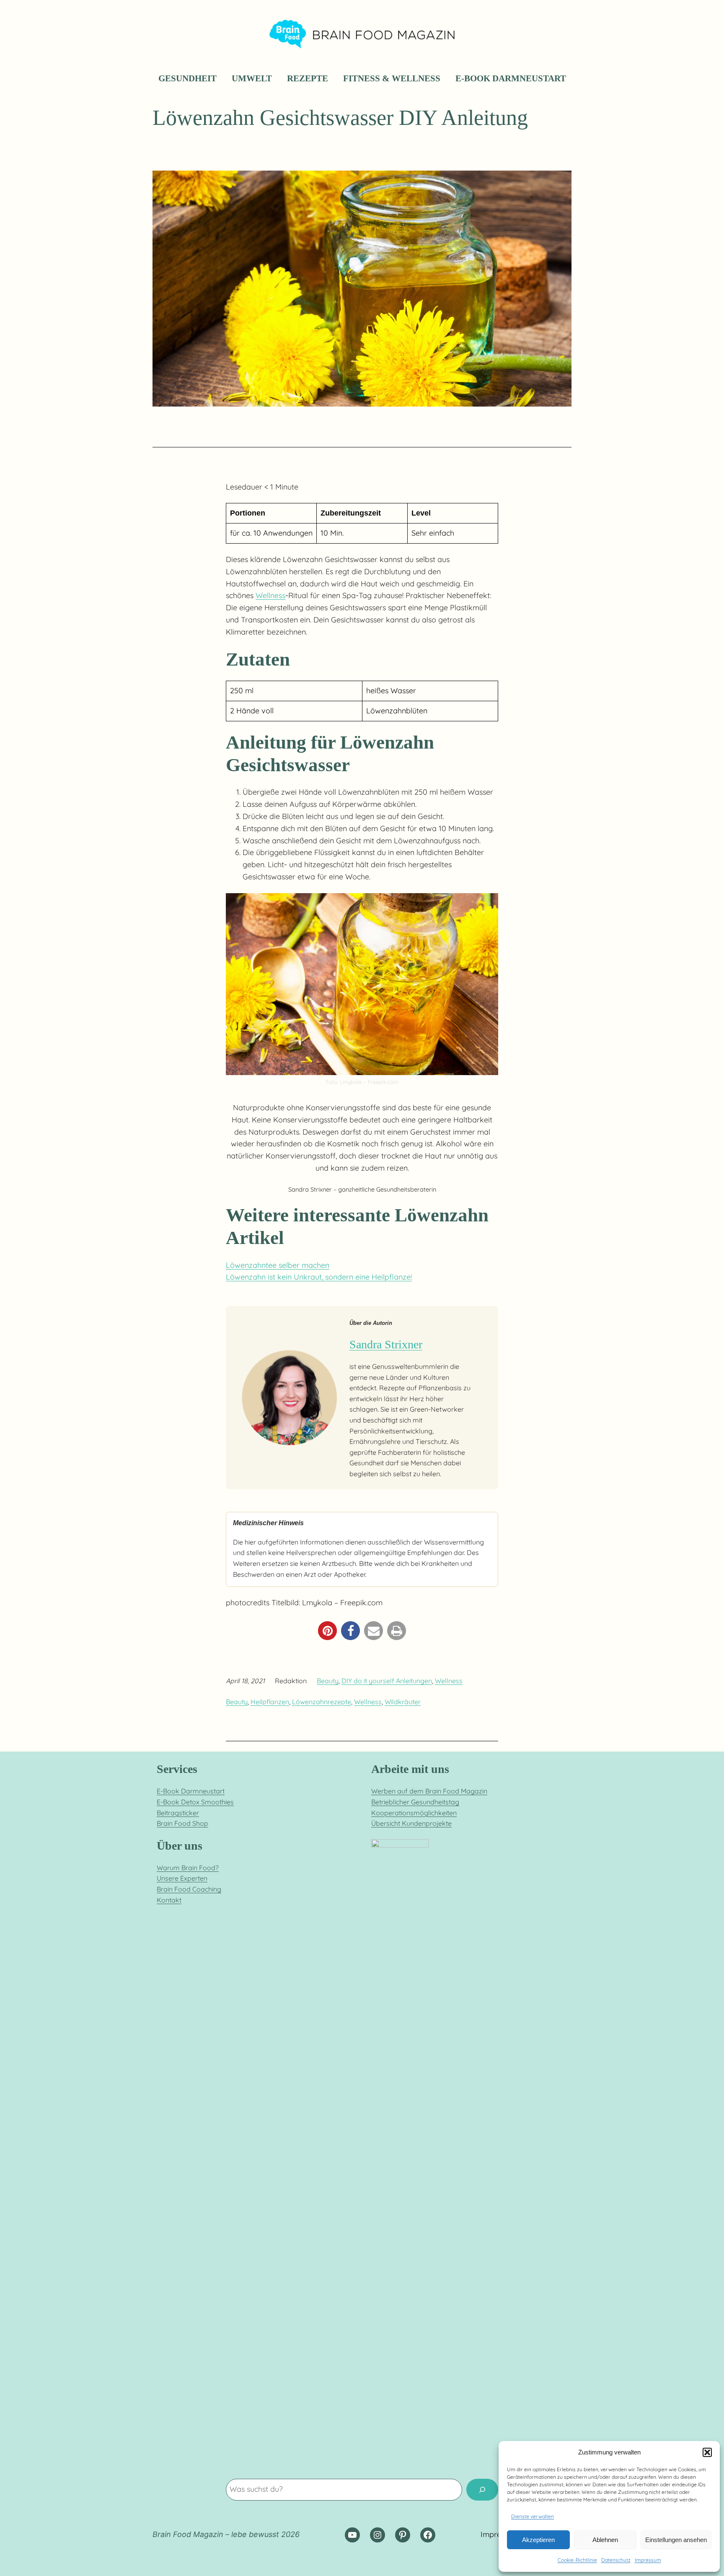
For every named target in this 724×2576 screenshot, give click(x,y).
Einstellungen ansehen (676, 2540)
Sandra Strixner (386, 1344)
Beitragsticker (178, 1813)
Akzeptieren (538, 2540)
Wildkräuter (403, 1702)
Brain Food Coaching (189, 1889)
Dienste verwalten (533, 2516)
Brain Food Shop (182, 1823)
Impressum (648, 2560)
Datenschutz (616, 2560)
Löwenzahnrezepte (322, 1702)
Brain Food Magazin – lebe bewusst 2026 (226, 2534)
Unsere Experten (182, 1878)
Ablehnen (605, 2540)
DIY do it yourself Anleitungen (387, 1681)
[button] (707, 2452)
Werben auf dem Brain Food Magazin (429, 1791)
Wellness (270, 595)
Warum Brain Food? (188, 1868)
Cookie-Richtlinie (577, 2560)
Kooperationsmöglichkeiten (414, 1813)
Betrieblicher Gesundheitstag (415, 1802)
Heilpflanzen (270, 1702)
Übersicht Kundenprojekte (411, 1823)
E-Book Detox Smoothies (195, 1802)
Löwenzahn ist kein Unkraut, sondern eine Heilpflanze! (319, 1277)
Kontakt (169, 1900)
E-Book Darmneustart (191, 1791)
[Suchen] (482, 2490)
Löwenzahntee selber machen (278, 1265)
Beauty (328, 1681)
